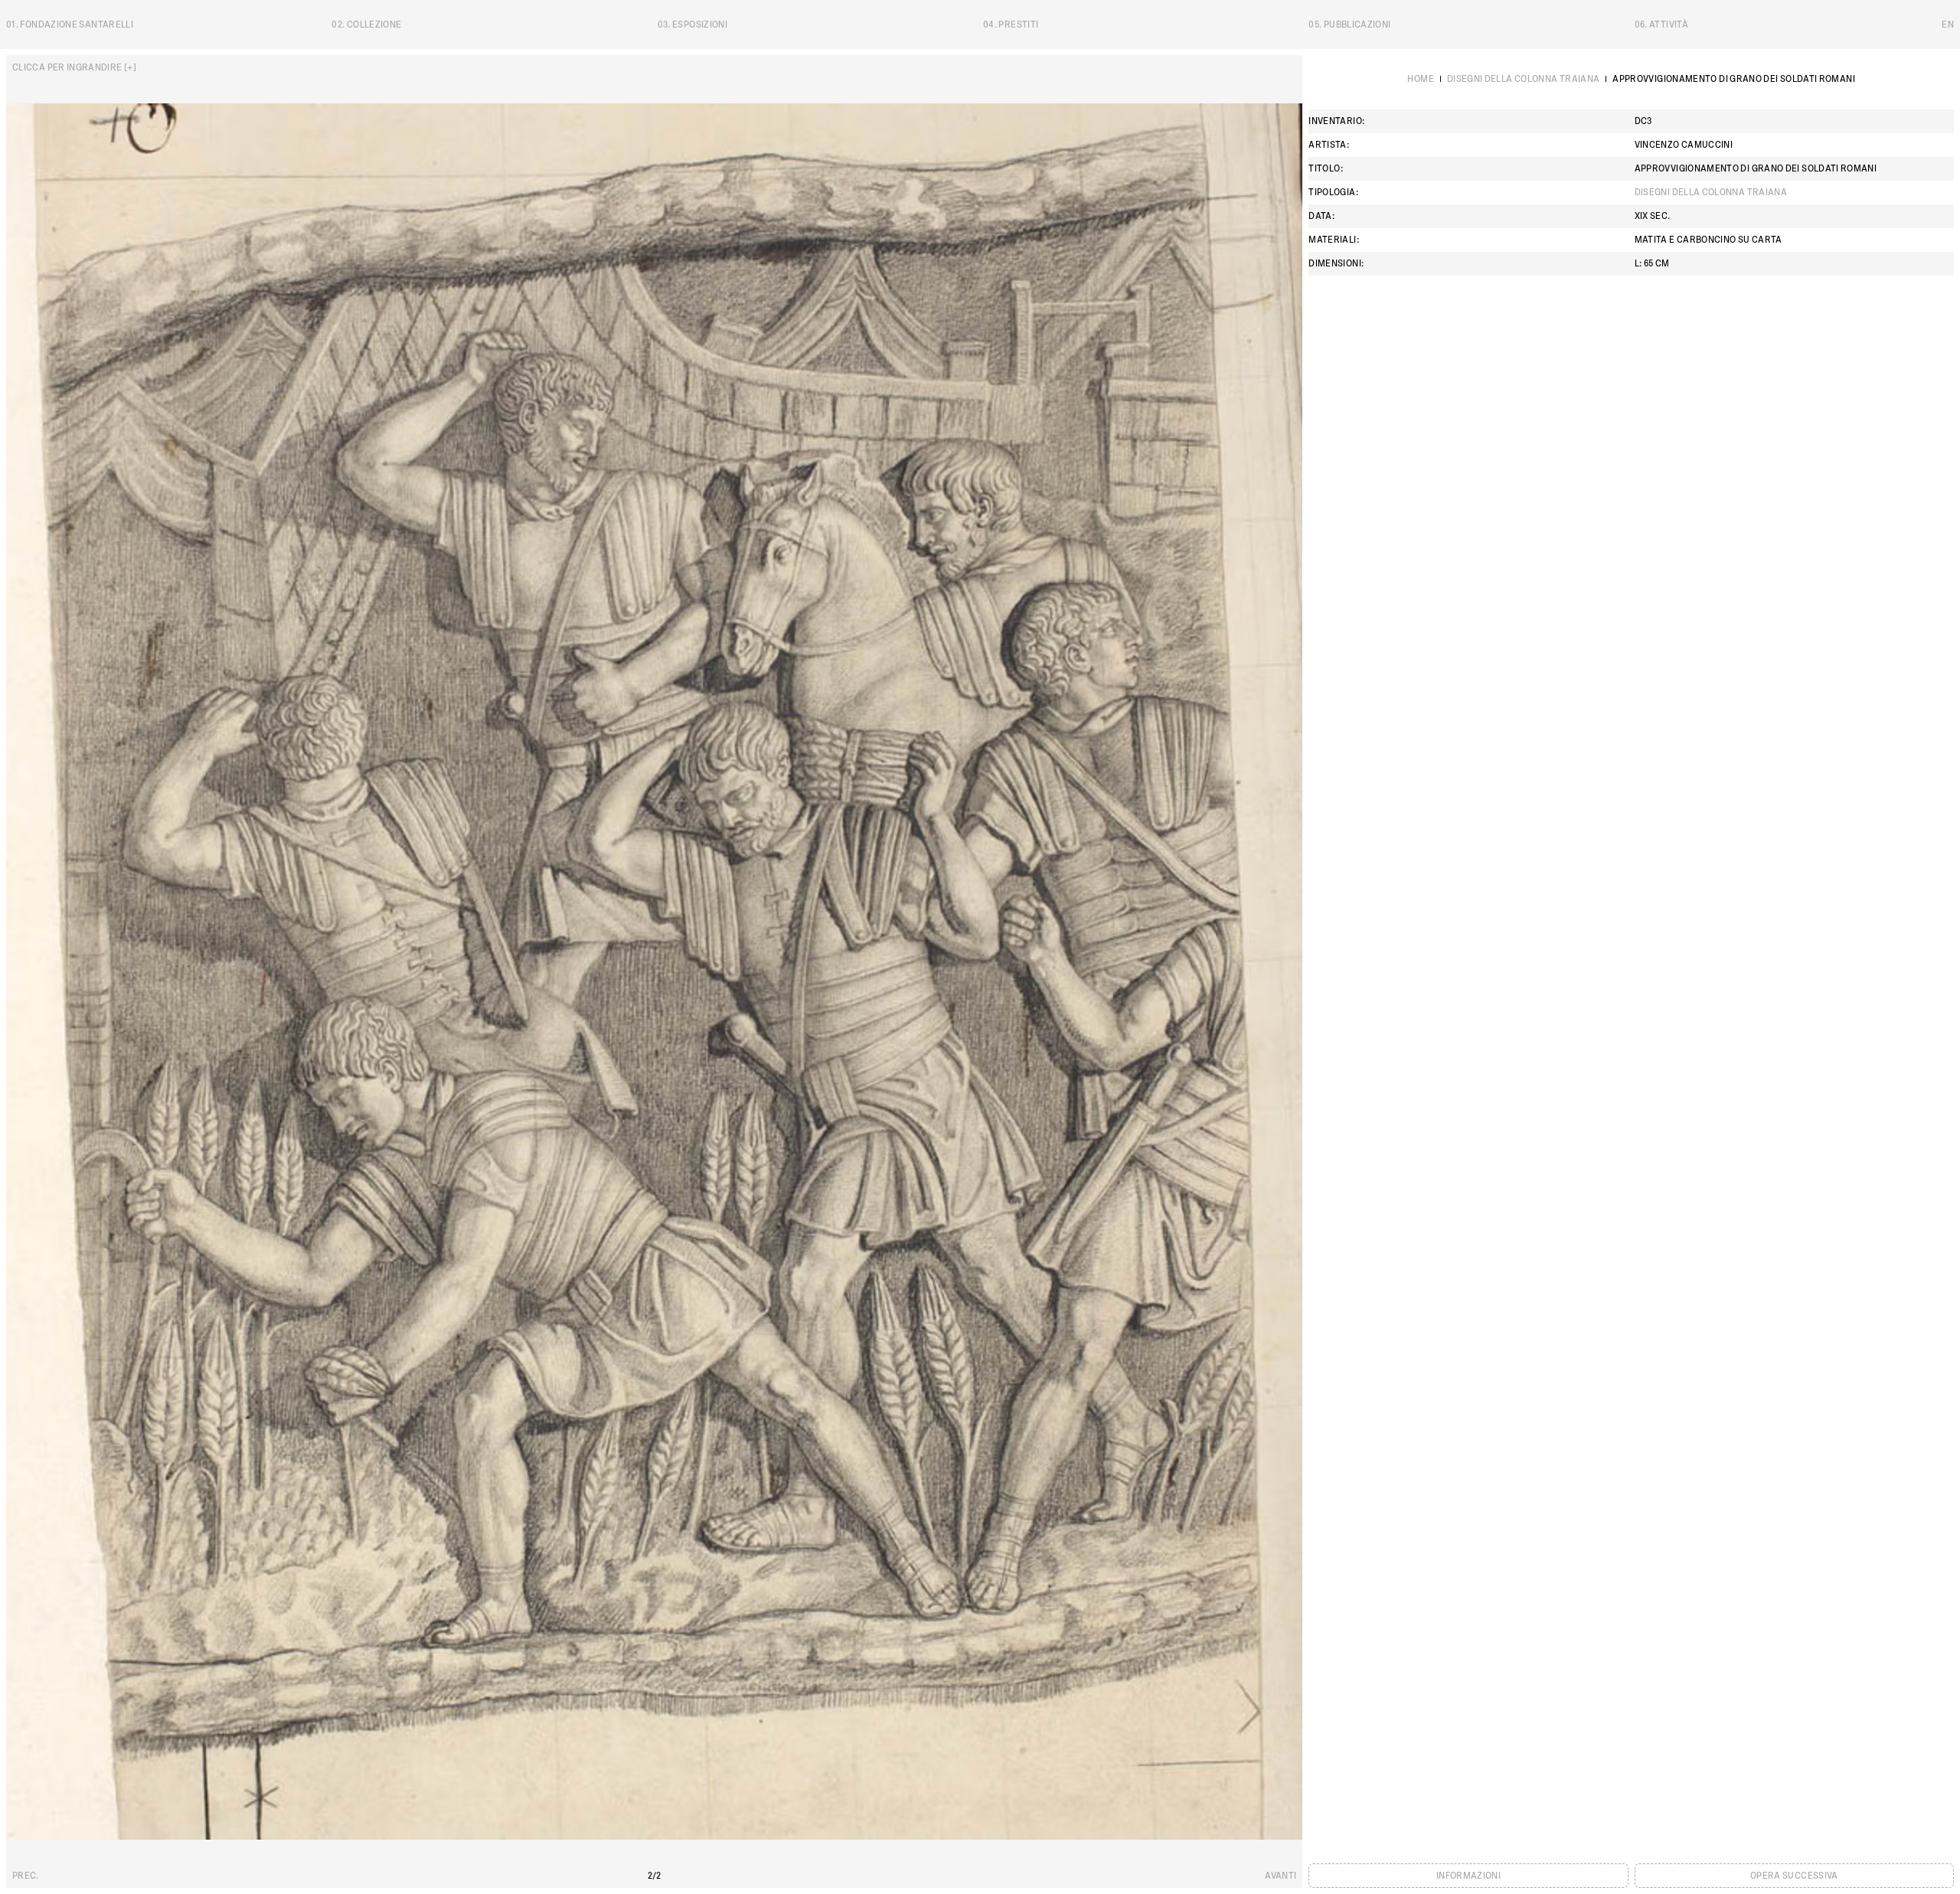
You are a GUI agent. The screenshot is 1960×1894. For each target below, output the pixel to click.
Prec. (26, 1876)
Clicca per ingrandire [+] (74, 67)
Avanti (1281, 1876)
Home (1420, 79)
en (1948, 24)
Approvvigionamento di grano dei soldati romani (1734, 79)
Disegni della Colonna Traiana (1523, 79)
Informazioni (1468, 1876)
